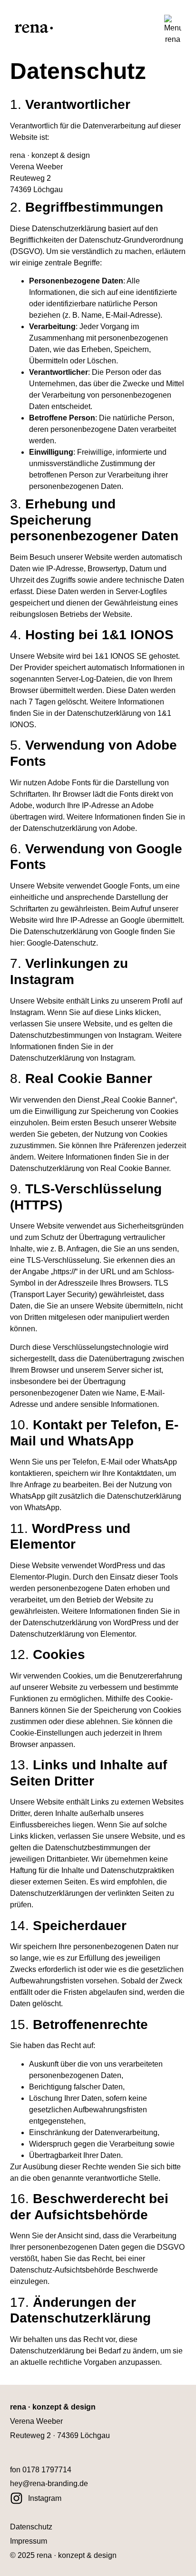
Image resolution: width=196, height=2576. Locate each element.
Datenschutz (31, 2527)
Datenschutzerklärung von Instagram (72, 1058)
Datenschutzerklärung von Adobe (79, 828)
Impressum (29, 2541)
